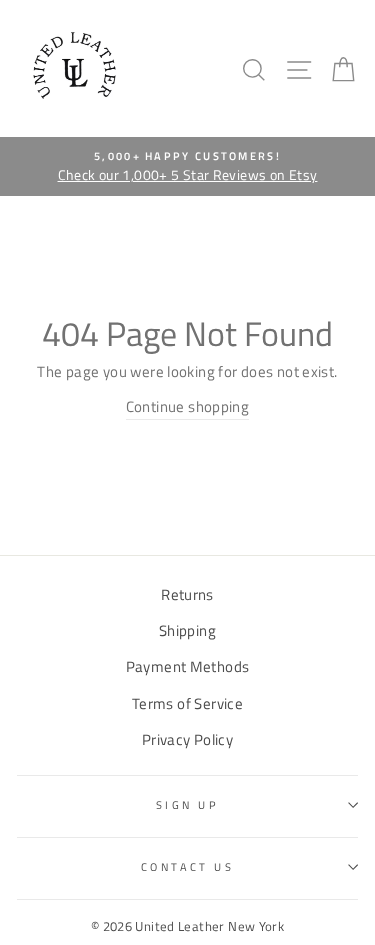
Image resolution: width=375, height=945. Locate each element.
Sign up (187, 804)
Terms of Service (187, 703)
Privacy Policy (187, 739)
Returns (187, 594)
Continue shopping (188, 406)
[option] (187, 167)
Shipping (187, 630)
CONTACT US (187, 866)
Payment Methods (188, 666)
